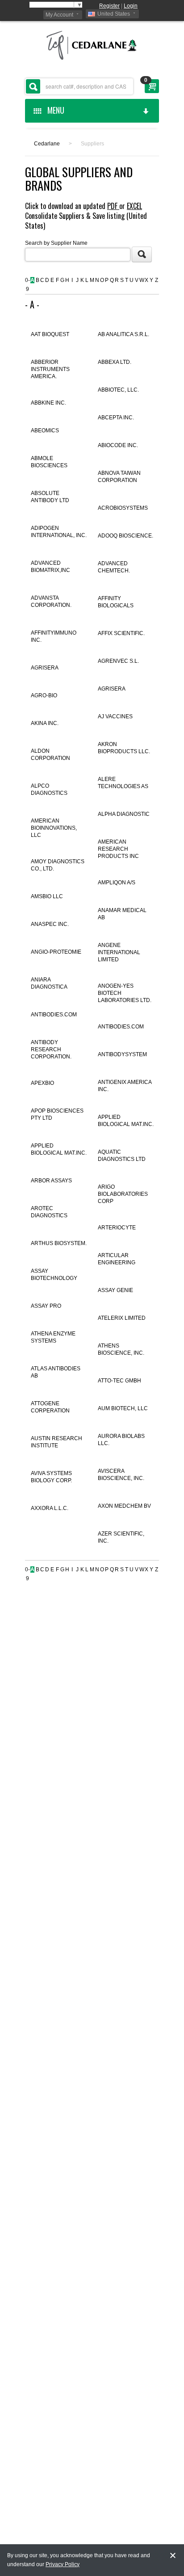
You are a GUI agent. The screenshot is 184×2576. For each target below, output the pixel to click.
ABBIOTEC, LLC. (118, 390)
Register (109, 6)
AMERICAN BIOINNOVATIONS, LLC (54, 828)
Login (131, 6)
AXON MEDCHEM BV (124, 1506)
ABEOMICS (45, 431)
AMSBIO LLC (47, 896)
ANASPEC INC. (50, 924)
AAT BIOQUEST (50, 334)
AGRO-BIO (44, 695)
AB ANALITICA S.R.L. (123, 334)
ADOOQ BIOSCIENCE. (125, 536)
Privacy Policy (63, 2564)
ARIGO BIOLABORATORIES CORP (123, 1194)
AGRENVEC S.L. (118, 661)
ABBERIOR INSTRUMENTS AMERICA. (50, 369)
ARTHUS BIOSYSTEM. (59, 1243)
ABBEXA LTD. (115, 362)
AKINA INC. (45, 723)
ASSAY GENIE (115, 1290)
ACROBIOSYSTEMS (123, 508)
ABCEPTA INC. (116, 418)
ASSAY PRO (46, 1306)
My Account (59, 15)
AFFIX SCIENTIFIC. (121, 633)
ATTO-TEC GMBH (119, 1381)
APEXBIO (42, 1083)
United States (114, 14)
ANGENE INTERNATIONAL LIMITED (119, 952)
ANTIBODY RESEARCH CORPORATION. (51, 1049)
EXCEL (134, 206)
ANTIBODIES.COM (54, 1015)
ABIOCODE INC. (118, 445)
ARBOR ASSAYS (51, 1181)
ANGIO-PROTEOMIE (56, 952)
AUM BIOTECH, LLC (123, 1408)
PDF (113, 206)
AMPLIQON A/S (117, 883)
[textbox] (79, 86)
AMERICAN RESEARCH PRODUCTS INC (118, 849)
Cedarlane (47, 144)
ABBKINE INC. (48, 403)
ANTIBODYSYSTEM (122, 1054)
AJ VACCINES (115, 717)
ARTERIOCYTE (117, 1228)
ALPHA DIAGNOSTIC (124, 814)
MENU (54, 110)
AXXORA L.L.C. (50, 1508)
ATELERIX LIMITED (122, 1318)
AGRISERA (45, 668)
